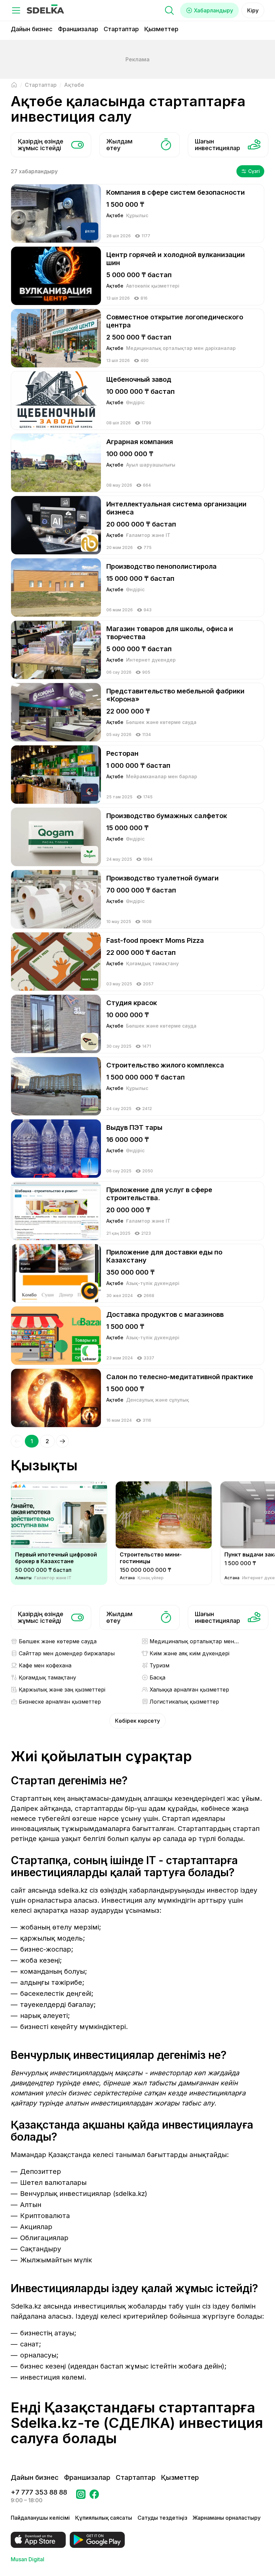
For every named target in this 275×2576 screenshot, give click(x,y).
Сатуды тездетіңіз (162, 2518)
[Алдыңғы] (17, 1441)
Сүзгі (254, 171)
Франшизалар (78, 29)
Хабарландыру (213, 10)
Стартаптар (121, 29)
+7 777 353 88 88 (39, 2492)
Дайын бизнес (32, 29)
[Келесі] (62, 1441)
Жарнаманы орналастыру (227, 2518)
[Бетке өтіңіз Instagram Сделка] (81, 2496)
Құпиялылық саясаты (104, 2518)
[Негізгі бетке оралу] (14, 85)
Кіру (253, 10)
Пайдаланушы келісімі (40, 2518)
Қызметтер (161, 29)
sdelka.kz (73, 1890)
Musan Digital (27, 2559)
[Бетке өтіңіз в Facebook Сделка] (94, 2496)
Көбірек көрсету (137, 1721)
